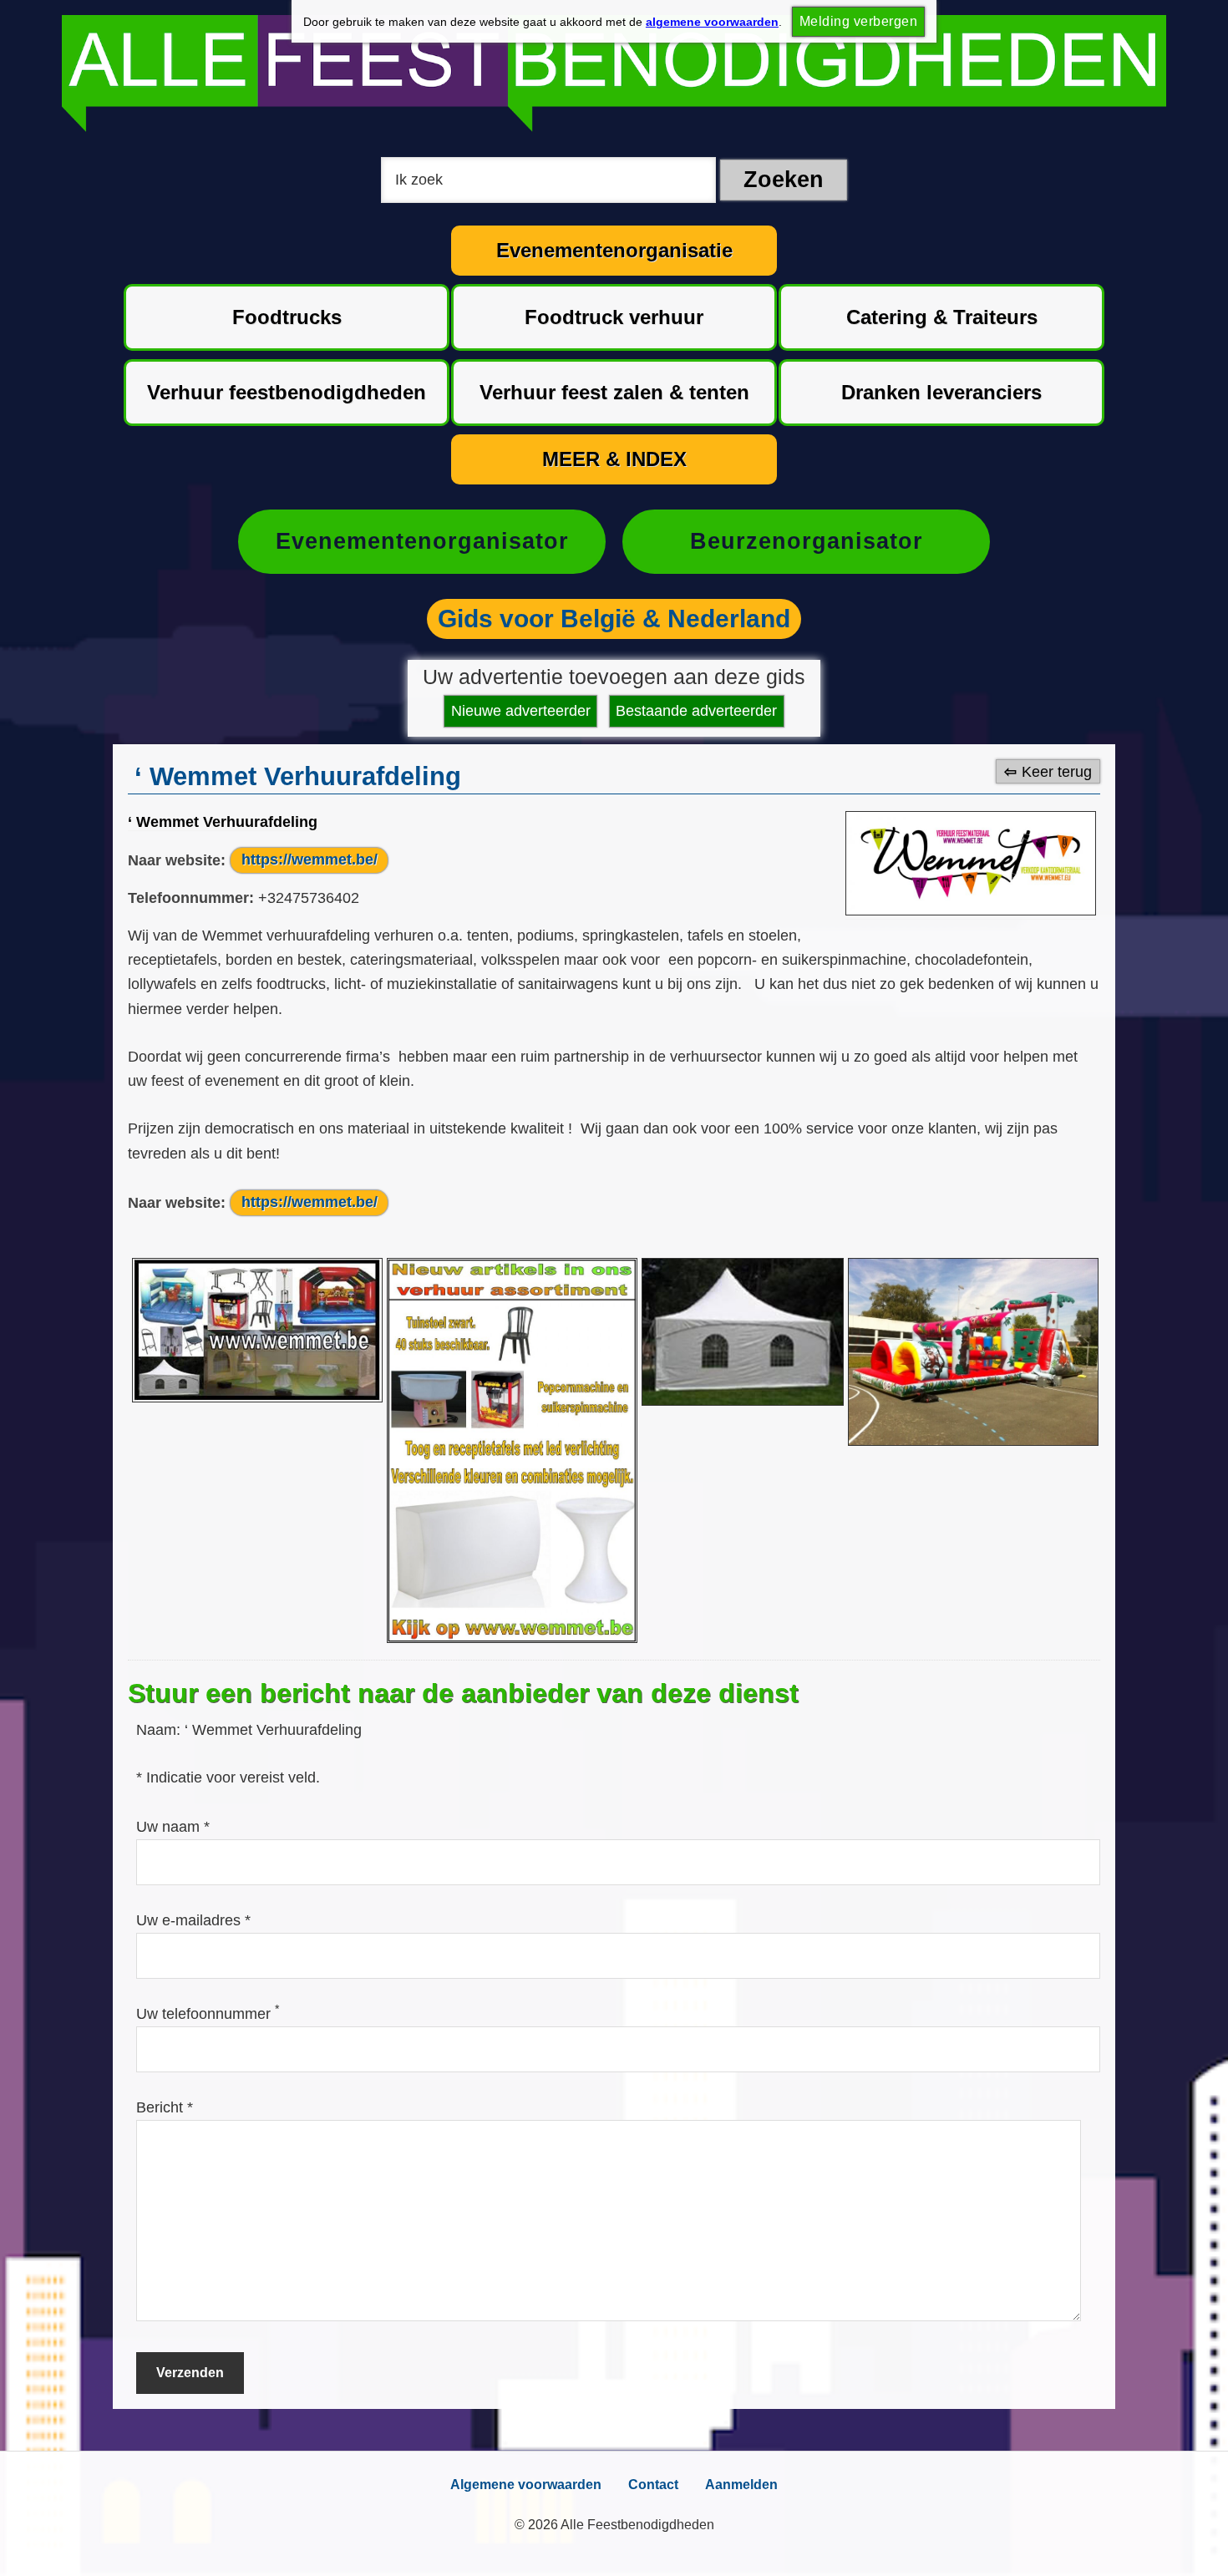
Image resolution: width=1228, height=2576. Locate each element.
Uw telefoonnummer (208, 2014)
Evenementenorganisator (422, 541)
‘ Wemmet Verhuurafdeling (223, 822)
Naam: (160, 1730)
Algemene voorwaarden (526, 2485)
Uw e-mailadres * (193, 1920)
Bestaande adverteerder (696, 711)
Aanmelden (741, 2485)
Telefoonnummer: (191, 898)
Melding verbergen (858, 21)
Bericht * (165, 2107)
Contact (653, 2485)
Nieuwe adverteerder (521, 711)
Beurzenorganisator (807, 541)
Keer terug (1057, 771)
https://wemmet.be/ (310, 860)
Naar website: (177, 860)
